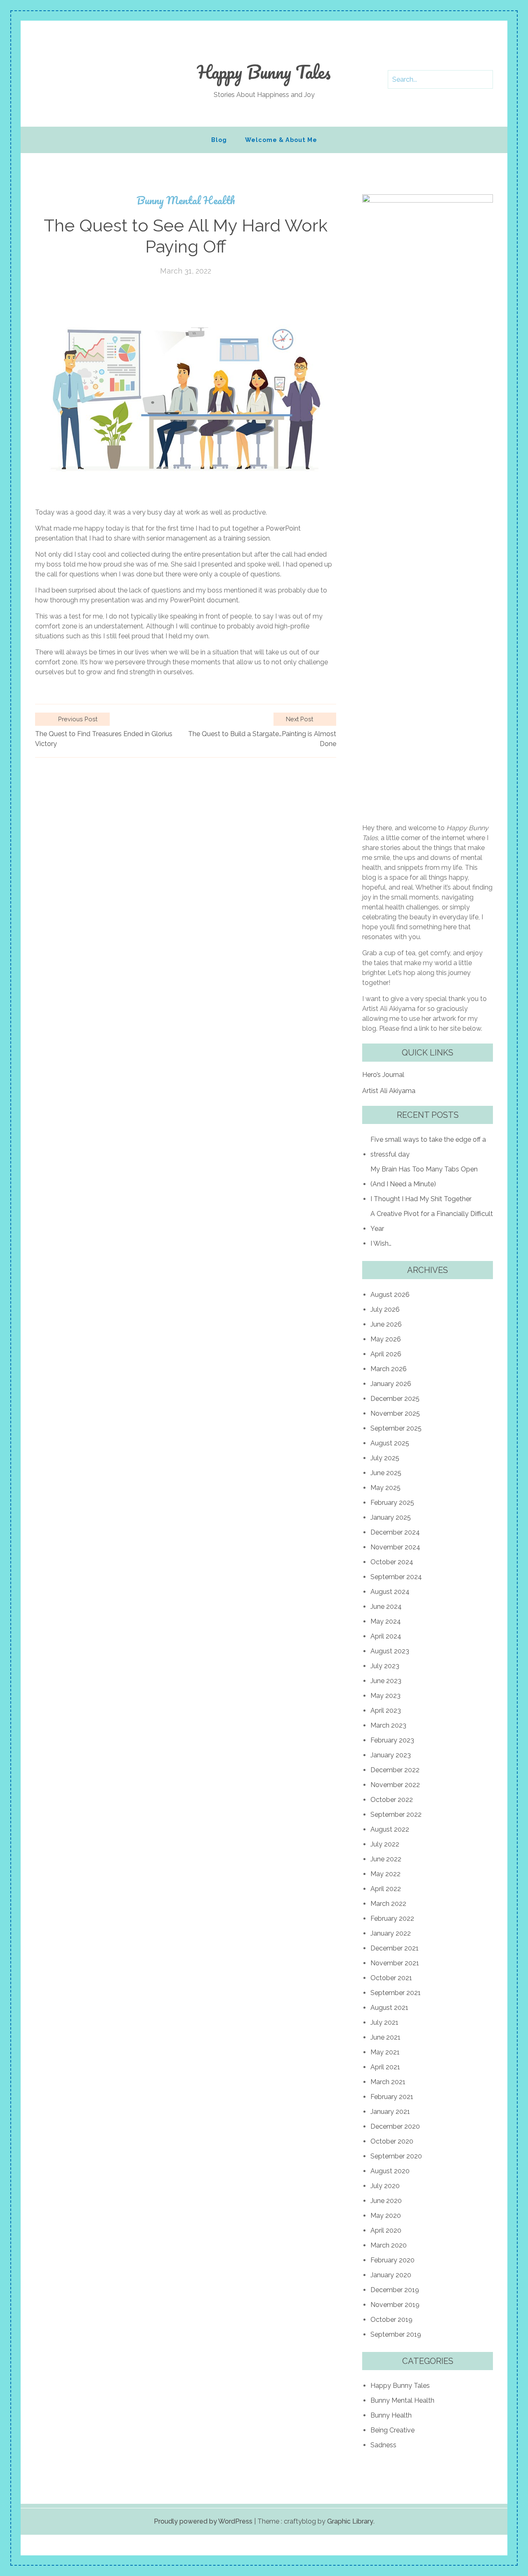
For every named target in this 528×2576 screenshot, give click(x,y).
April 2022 (386, 1889)
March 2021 (388, 2082)
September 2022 (396, 1815)
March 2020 (389, 2245)
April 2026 (386, 1354)
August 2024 (390, 1592)
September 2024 (396, 1577)
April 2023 (386, 1711)
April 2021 (385, 2067)
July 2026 (385, 1309)
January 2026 (391, 1384)
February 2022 (392, 1918)
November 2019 (395, 2305)
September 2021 (396, 1993)
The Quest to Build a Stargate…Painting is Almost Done (262, 739)
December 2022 (395, 1770)
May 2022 (385, 1874)
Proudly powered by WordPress (203, 2521)
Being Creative (392, 2430)
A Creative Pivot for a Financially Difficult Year (432, 1221)
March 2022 (388, 1904)
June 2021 (385, 2037)
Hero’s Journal (383, 1075)
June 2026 (386, 1324)
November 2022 (395, 1785)
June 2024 (386, 1607)
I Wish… (381, 1243)
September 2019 (396, 2334)
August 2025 (390, 1443)
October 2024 (392, 1562)
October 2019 (391, 2320)
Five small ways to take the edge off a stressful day (428, 1147)
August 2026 (390, 1295)
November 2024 (395, 1547)
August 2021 (389, 2008)
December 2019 (395, 2290)
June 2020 (386, 2201)
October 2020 (392, 2141)
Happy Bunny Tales (264, 72)
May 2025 (385, 1488)
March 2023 (388, 1725)
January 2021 (390, 2112)
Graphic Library (350, 2521)
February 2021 (392, 2097)
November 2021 (395, 1963)
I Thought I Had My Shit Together (421, 1199)
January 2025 (391, 1517)
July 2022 (385, 1844)
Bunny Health (391, 2415)
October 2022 (392, 1800)
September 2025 (396, 1428)
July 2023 (385, 1666)
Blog (219, 140)
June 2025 (386, 1473)
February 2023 (392, 1740)
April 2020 (386, 2230)
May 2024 (386, 1621)
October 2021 (391, 1978)
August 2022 (390, 1829)
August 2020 (390, 2171)
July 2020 (385, 2186)
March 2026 (389, 1369)
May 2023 (385, 1696)
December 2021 (395, 1948)
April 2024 (386, 1636)
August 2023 (390, 1651)
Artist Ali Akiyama (389, 1091)
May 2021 (385, 2052)
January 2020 (391, 2275)
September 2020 (396, 2156)
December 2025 (395, 1399)
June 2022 (386, 1859)
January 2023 (391, 1755)
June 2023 (386, 1681)
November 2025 (395, 1413)
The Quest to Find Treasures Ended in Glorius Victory (104, 739)
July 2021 (384, 2022)
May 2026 (386, 1339)
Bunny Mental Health (186, 200)
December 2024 (395, 1532)
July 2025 (385, 1458)
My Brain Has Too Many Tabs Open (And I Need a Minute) (424, 1177)
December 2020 (395, 2126)
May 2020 (386, 2216)
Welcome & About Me (281, 140)
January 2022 (391, 1933)
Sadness (383, 2445)
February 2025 (392, 1503)
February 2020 (392, 2260)
